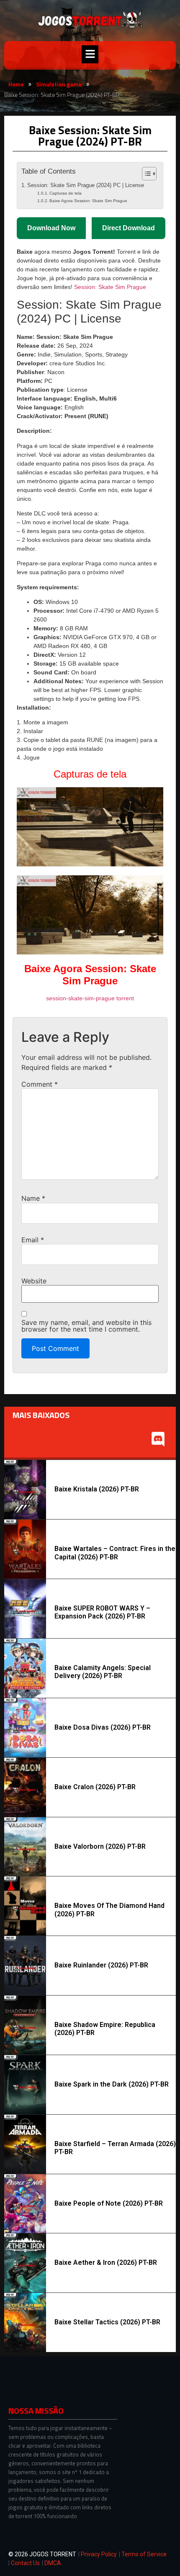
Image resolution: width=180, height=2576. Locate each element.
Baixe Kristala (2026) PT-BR (97, 1489)
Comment (40, 1084)
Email (33, 1240)
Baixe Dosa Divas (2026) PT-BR (103, 1727)
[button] (90, 54)
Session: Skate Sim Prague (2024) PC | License (86, 185)
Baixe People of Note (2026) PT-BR (109, 2203)
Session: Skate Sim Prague (110, 287)
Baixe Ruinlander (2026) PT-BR (101, 1965)
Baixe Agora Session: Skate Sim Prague (88, 201)
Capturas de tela (66, 193)
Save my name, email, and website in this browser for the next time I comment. (86, 1326)
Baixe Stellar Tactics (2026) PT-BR (107, 2322)
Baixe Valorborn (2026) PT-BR (100, 1846)
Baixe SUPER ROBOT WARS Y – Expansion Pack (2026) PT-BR (102, 1612)
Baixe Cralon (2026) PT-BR (95, 1787)
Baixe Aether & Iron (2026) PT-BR (106, 2262)
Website (34, 1281)
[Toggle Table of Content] (145, 174)
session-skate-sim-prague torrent (90, 998)
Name (33, 1198)
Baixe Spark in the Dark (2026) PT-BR (112, 2084)
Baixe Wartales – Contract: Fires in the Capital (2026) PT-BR (115, 1553)
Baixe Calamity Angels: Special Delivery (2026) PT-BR (103, 1672)
